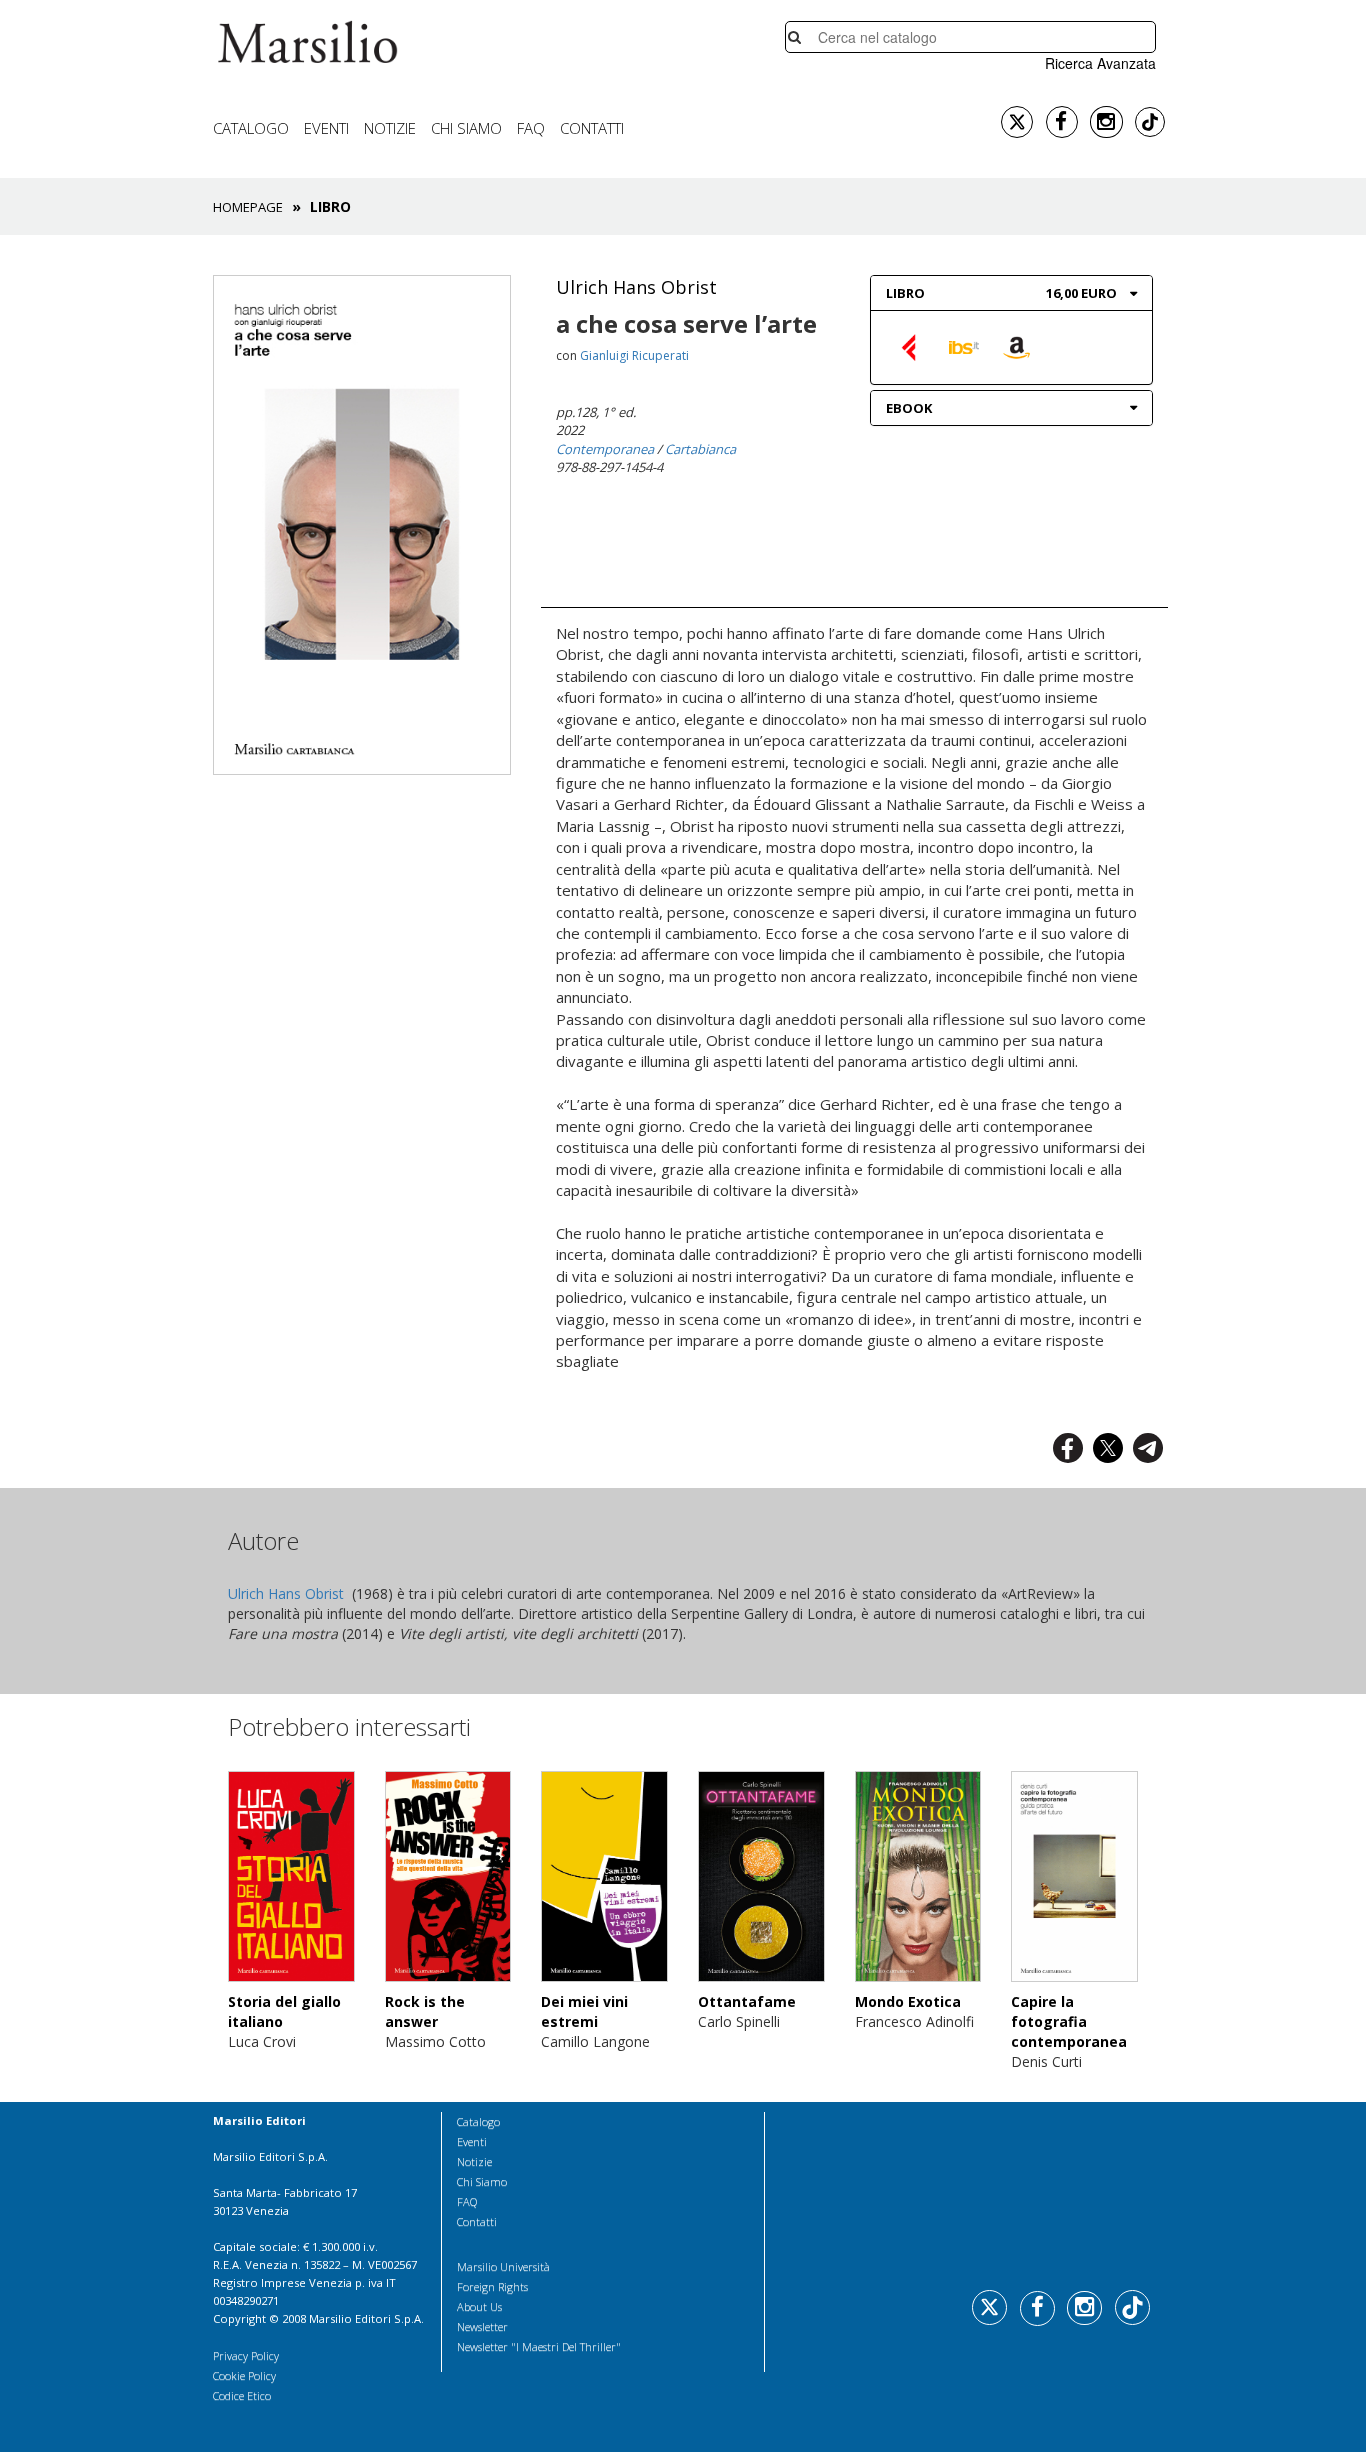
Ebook (909, 408)
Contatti (592, 128)
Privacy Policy (246, 2355)
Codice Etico (242, 2395)
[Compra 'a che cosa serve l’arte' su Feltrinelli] (911, 346)
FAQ (531, 128)
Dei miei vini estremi (584, 2011)
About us (479, 2306)
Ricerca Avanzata (1100, 63)
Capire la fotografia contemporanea (1069, 2021)
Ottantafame (747, 2001)
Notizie (390, 128)
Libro (905, 293)
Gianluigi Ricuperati (634, 355)
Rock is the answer (425, 2011)
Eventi (326, 128)
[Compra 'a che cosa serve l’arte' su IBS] (964, 346)
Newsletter (482, 2326)
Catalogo (251, 128)
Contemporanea (605, 449)
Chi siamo (466, 128)
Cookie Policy (244, 2375)
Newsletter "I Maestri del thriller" (539, 2346)
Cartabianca (700, 449)
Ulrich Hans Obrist (636, 287)
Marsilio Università (503, 2266)
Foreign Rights (492, 2286)
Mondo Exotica (908, 2001)
